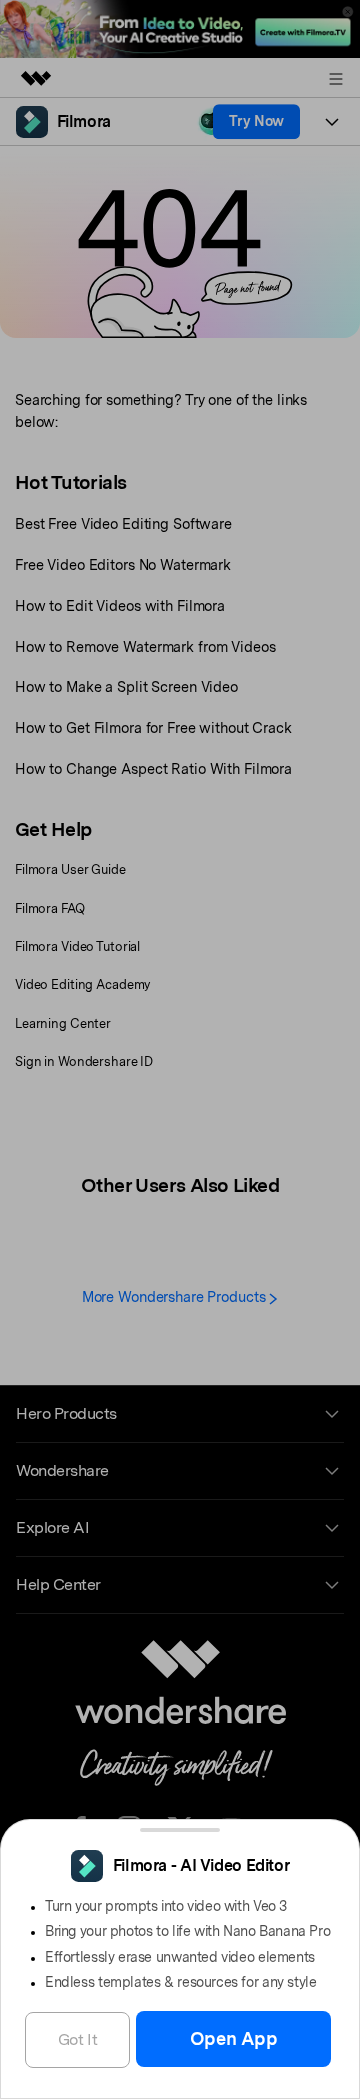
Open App (234, 2038)
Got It (78, 2039)
